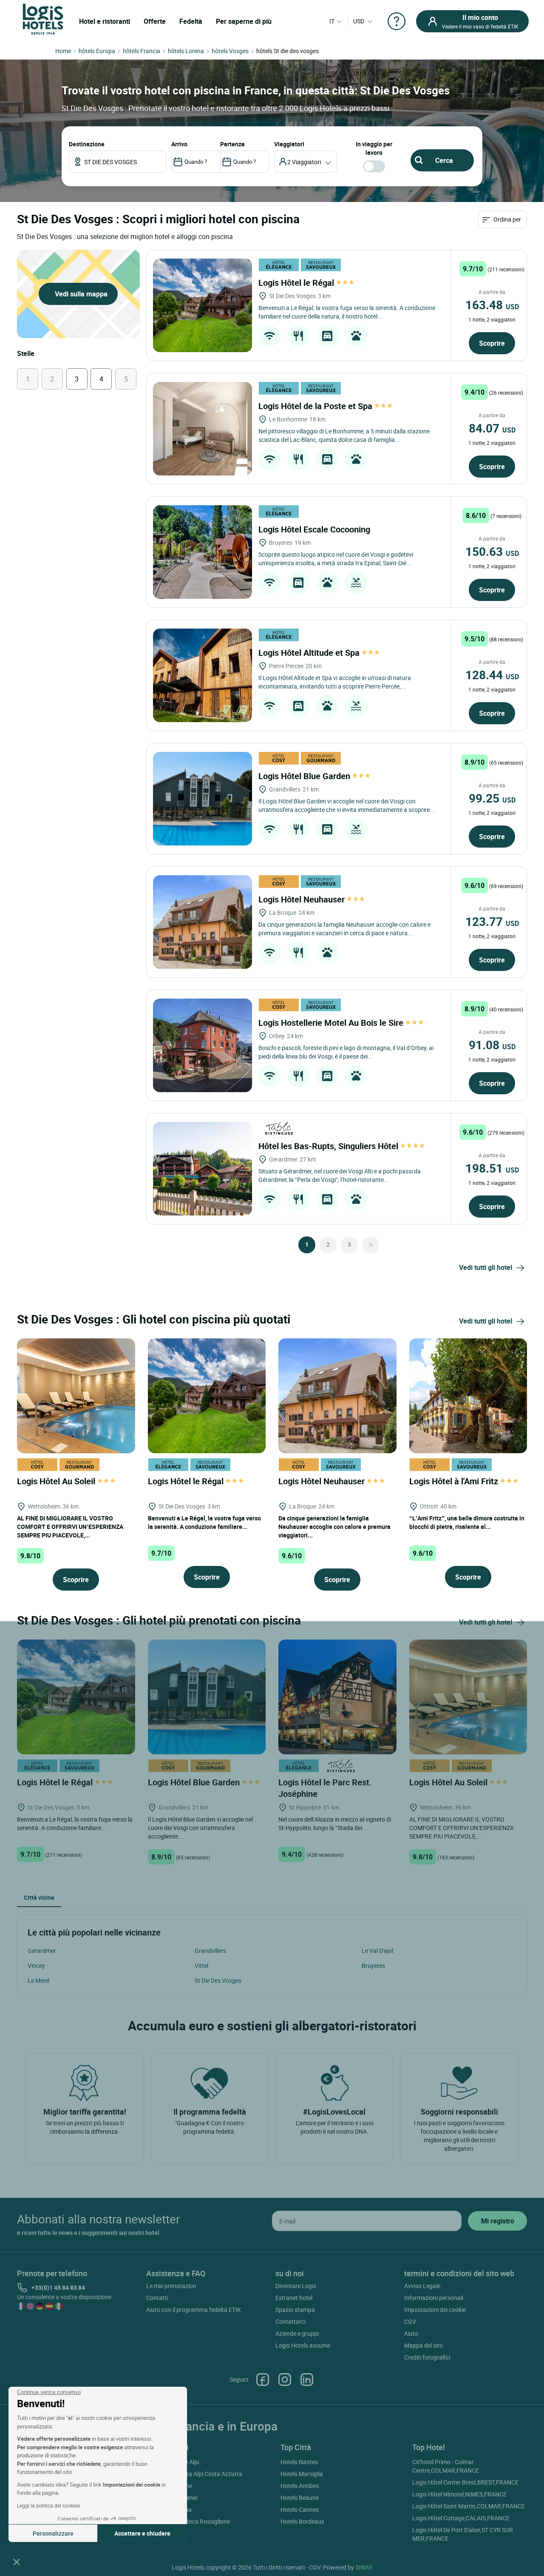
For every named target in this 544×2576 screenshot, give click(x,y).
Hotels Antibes (300, 2486)
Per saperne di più (244, 21)
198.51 (492, 1168)
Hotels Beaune (300, 2498)
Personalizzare (53, 2533)
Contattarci (290, 2321)
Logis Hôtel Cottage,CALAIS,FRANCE (461, 2518)
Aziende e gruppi (297, 2333)
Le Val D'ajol (377, 1951)
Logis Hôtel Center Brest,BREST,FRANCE (465, 2482)
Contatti (157, 2298)
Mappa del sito (424, 2345)
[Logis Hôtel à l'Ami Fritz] (468, 1395)
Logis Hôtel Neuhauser (303, 899)
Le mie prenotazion (171, 2286)
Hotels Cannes (300, 2509)
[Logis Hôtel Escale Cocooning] (203, 552)
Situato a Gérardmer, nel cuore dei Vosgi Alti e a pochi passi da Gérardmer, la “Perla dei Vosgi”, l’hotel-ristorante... (340, 1175)
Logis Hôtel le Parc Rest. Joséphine (325, 1788)
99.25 (492, 798)
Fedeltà (191, 21)
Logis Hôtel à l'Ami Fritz (455, 1481)
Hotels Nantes (299, 2462)
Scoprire (492, 343)
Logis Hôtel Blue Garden (305, 776)
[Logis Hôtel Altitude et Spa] (203, 675)
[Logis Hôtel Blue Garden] (203, 799)
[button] (17, 2562)
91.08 (492, 1045)
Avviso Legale (422, 2286)
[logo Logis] (43, 19)
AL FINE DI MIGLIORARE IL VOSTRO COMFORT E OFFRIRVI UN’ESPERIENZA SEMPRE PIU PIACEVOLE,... (70, 1527)
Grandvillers (210, 1951)
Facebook (263, 2380)
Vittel (201, 1965)
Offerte (155, 21)
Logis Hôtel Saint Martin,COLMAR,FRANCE (469, 2506)
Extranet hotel (294, 2298)
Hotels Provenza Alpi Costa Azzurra (195, 2474)
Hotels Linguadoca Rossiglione (189, 2521)
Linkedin (307, 2380)
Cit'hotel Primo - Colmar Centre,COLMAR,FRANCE (446, 2466)
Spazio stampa (295, 2310)
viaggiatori (289, 144)
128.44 (492, 675)
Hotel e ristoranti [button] (105, 21)
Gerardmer (42, 1951)
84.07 (492, 428)
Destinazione (87, 144)
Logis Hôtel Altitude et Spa (310, 653)
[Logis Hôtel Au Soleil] (76, 1395)
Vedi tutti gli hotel (486, 1267)
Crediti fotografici (427, 2357)
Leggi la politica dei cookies (48, 2505)
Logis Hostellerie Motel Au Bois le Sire (332, 1023)
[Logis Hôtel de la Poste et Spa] (203, 429)
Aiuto (411, 2333)
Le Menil (38, 1980)
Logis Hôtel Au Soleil (57, 1481)
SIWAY (364, 2567)
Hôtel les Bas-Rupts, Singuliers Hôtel (329, 1146)
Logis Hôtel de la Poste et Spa (316, 406)
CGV (410, 2321)
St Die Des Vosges (218, 1980)
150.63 (492, 551)
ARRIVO (179, 144)
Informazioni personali (434, 2298)
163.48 (492, 305)
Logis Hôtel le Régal (297, 283)
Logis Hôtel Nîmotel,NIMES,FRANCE (459, 2494)
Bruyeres (373, 1965)
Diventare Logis (296, 2286)
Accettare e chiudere (142, 2533)
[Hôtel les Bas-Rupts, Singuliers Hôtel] (203, 1169)
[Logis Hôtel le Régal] (203, 305)
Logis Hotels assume (303, 2345)
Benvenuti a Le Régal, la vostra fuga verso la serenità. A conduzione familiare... (204, 1522)
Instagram (285, 2380)
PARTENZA (232, 144)
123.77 (492, 921)
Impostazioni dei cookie (435, 2310)
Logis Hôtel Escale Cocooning (315, 529)
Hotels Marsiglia (302, 2474)
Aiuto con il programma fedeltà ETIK (194, 2310)
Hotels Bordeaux (302, 2521)
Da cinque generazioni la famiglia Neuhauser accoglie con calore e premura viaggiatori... (334, 1527)
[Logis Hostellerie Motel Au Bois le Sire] (203, 1045)
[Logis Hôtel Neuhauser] (203, 922)
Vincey (36, 1965)
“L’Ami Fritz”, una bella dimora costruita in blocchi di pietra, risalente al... (467, 1522)
